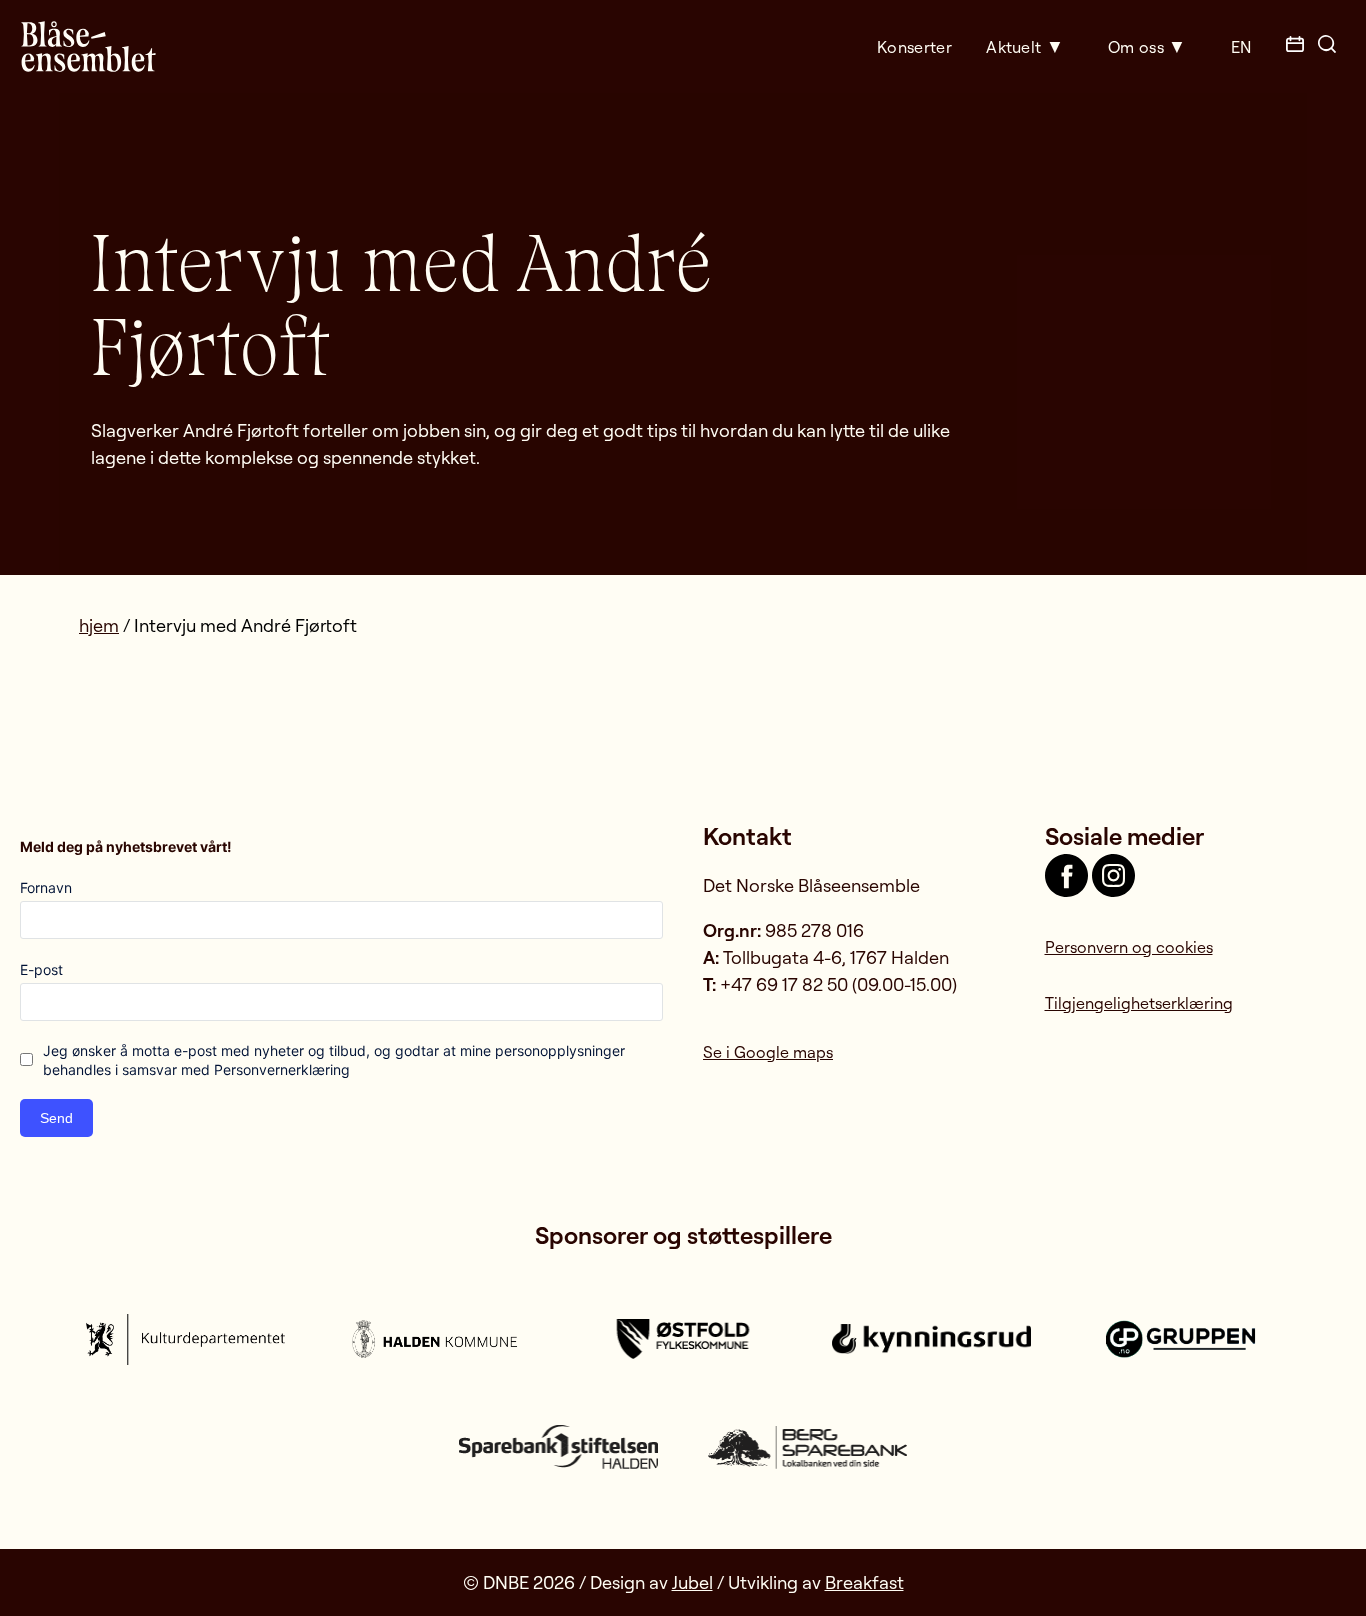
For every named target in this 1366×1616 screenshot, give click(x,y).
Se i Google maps (768, 1052)
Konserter (914, 47)
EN (1241, 47)
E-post (41, 969)
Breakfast (864, 1582)
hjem (99, 625)
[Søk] (1327, 46)
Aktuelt (1013, 47)
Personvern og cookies (1129, 947)
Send (56, 1118)
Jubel (692, 1582)
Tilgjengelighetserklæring (1139, 1003)
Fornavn (46, 887)
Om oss (1136, 47)
